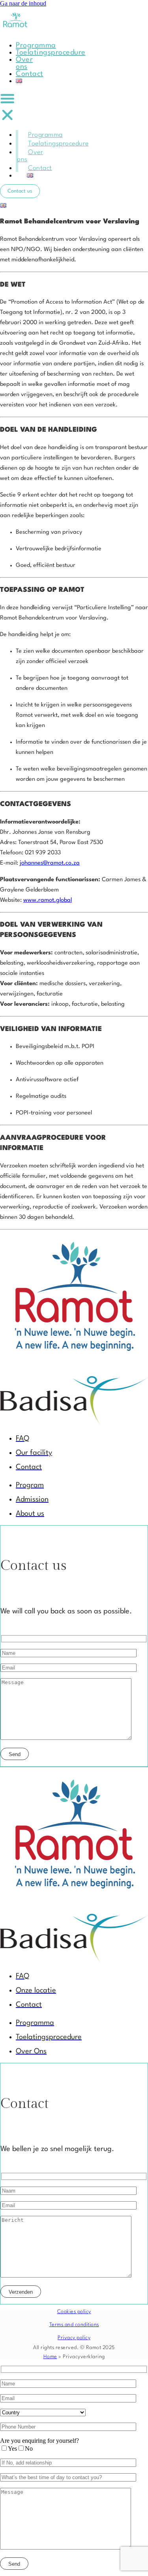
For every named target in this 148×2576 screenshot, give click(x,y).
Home (50, 2357)
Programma (36, 45)
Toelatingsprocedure (51, 53)
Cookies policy (74, 2312)
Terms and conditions (74, 2325)
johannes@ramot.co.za (50, 863)
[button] (7, 107)
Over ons (24, 63)
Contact (30, 74)
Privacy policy (74, 2338)
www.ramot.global (48, 900)
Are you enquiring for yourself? (39, 2441)
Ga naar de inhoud (23, 3)
